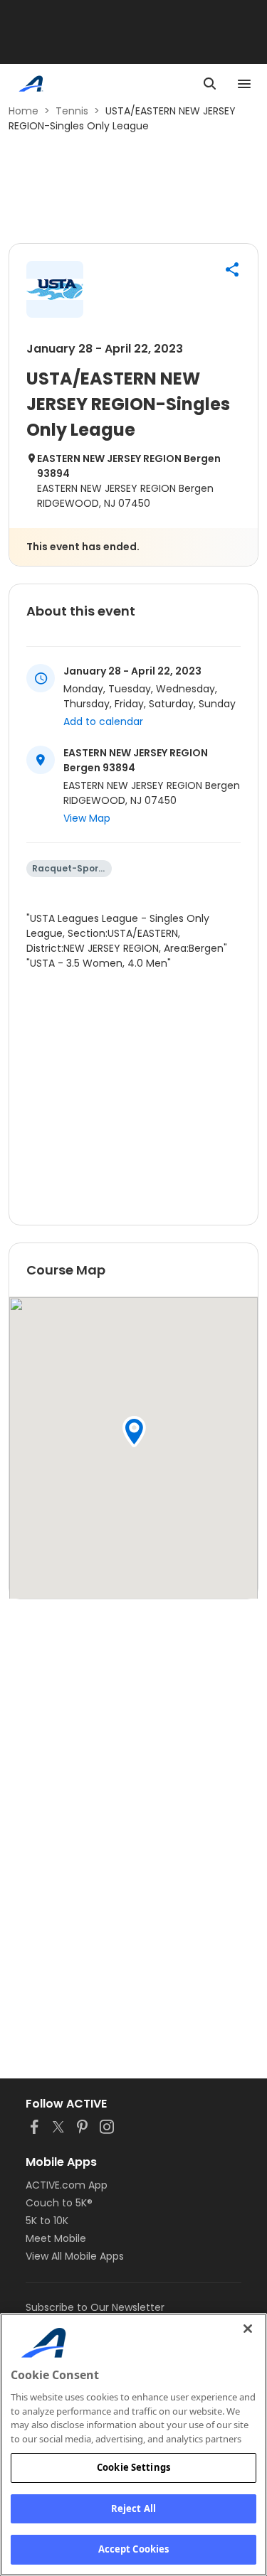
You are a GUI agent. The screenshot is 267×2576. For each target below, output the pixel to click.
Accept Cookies (134, 2549)
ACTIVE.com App (67, 2185)
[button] (232, 269)
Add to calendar (103, 721)
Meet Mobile (56, 2238)
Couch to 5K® (59, 2203)
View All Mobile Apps (75, 2256)
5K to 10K (47, 2221)
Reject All (133, 2508)
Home (23, 111)
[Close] (248, 2329)
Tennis (72, 111)
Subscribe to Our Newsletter (95, 2307)
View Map (87, 818)
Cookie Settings (133, 2467)
